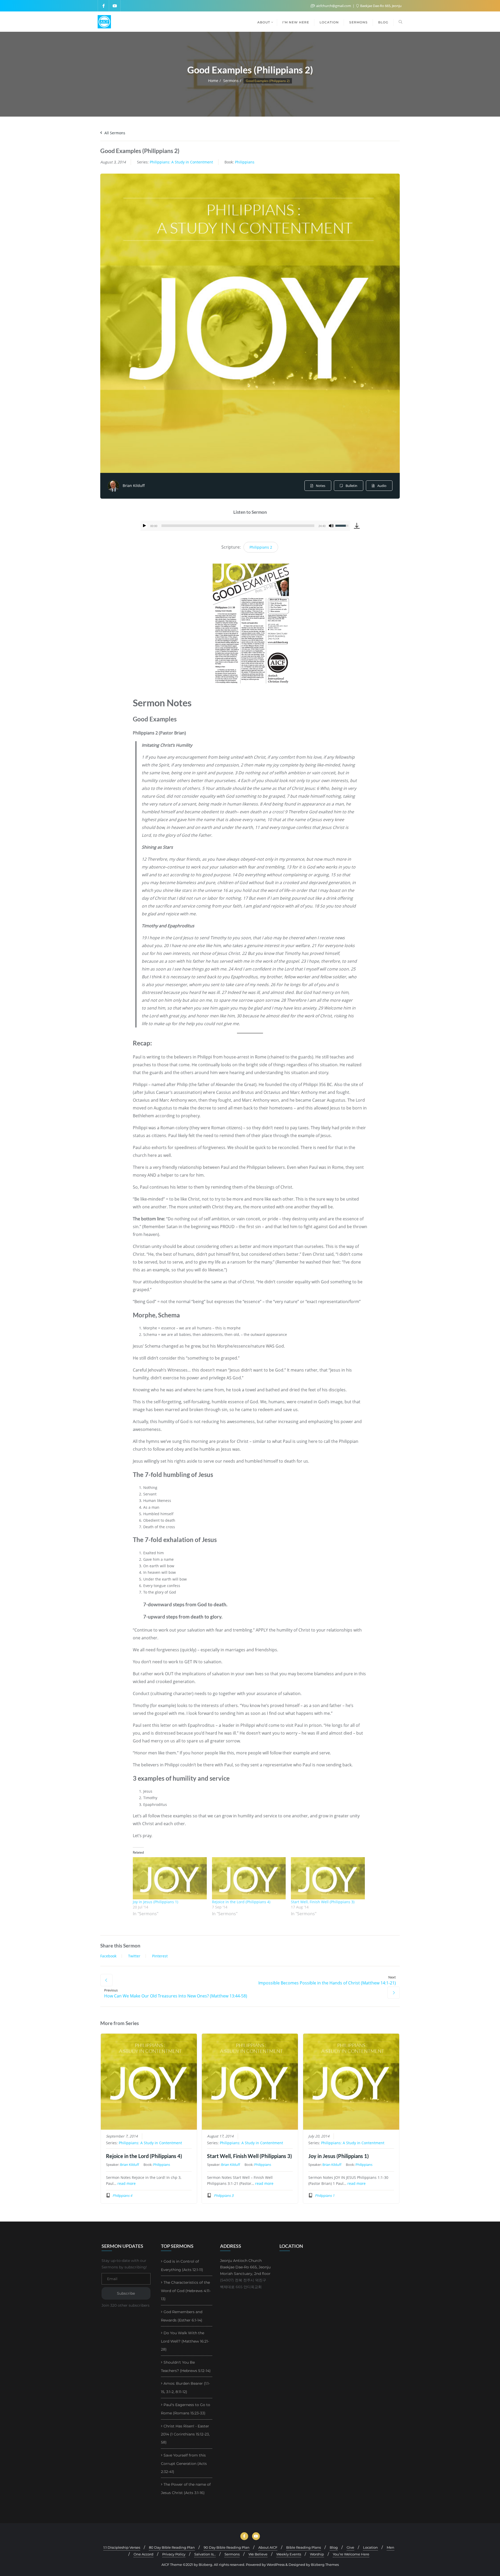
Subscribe (126, 2293)
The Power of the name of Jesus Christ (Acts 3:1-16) (186, 2489)
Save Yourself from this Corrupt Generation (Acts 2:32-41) (184, 2463)
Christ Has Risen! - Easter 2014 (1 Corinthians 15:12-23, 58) (185, 2434)
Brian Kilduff (134, 486)
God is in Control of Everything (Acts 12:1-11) (182, 2266)
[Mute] (331, 526)
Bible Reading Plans (304, 2547)
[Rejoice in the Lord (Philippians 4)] (249, 1878)
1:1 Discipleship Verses (122, 2547)
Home (213, 81)
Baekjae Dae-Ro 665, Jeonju (380, 6)
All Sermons (114, 133)
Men (390, 2547)
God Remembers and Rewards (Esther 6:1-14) (182, 2316)
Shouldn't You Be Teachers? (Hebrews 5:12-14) (186, 2366)
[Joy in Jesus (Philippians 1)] (170, 1878)
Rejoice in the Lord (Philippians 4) (241, 1902)
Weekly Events (289, 2554)
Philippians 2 (261, 547)
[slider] (238, 526)
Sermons (231, 81)
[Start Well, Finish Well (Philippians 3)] (328, 1878)
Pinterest (160, 1956)
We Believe (258, 2554)
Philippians (245, 162)
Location (370, 2547)
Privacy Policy (174, 2554)
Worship (317, 2554)
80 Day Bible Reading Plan (172, 2547)
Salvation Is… (205, 2554)
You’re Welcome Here (351, 2554)
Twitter (134, 1956)
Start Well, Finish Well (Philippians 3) (323, 1902)
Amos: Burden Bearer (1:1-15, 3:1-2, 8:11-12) (185, 2388)
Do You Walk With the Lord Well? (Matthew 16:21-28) (185, 2341)
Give (350, 2547)
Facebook (108, 1956)
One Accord (143, 2554)
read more (127, 2184)
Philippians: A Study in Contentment (181, 162)
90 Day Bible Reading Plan (227, 2547)
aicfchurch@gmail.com (334, 6)
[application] (245, 526)
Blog (334, 2547)
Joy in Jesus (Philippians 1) (155, 1902)
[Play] (145, 526)
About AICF (268, 2547)
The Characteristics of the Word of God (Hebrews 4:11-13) (186, 2291)
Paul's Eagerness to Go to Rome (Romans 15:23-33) (186, 2409)
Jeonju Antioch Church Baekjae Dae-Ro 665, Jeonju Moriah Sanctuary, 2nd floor (245, 2267)
